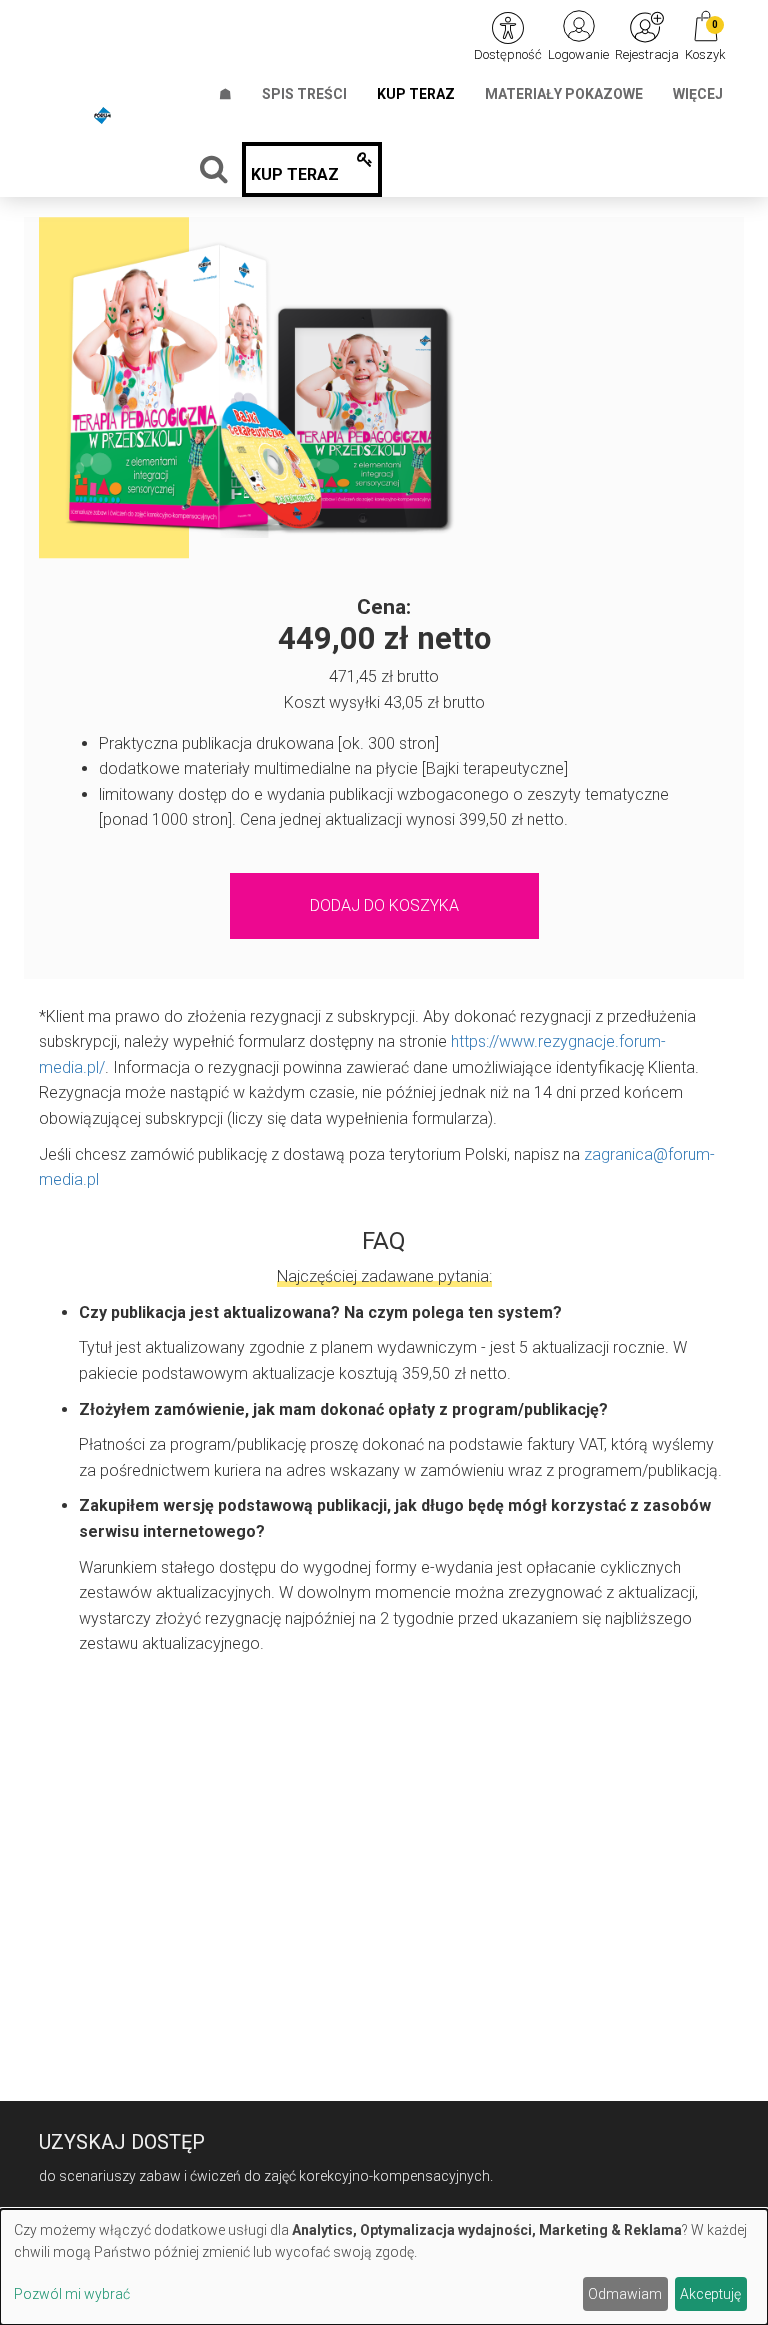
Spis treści (304, 94)
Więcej (698, 94)
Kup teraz (416, 94)
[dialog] (384, 2267)
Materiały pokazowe (564, 94)
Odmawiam (625, 2294)
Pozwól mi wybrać (72, 2294)
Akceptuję (710, 2294)
